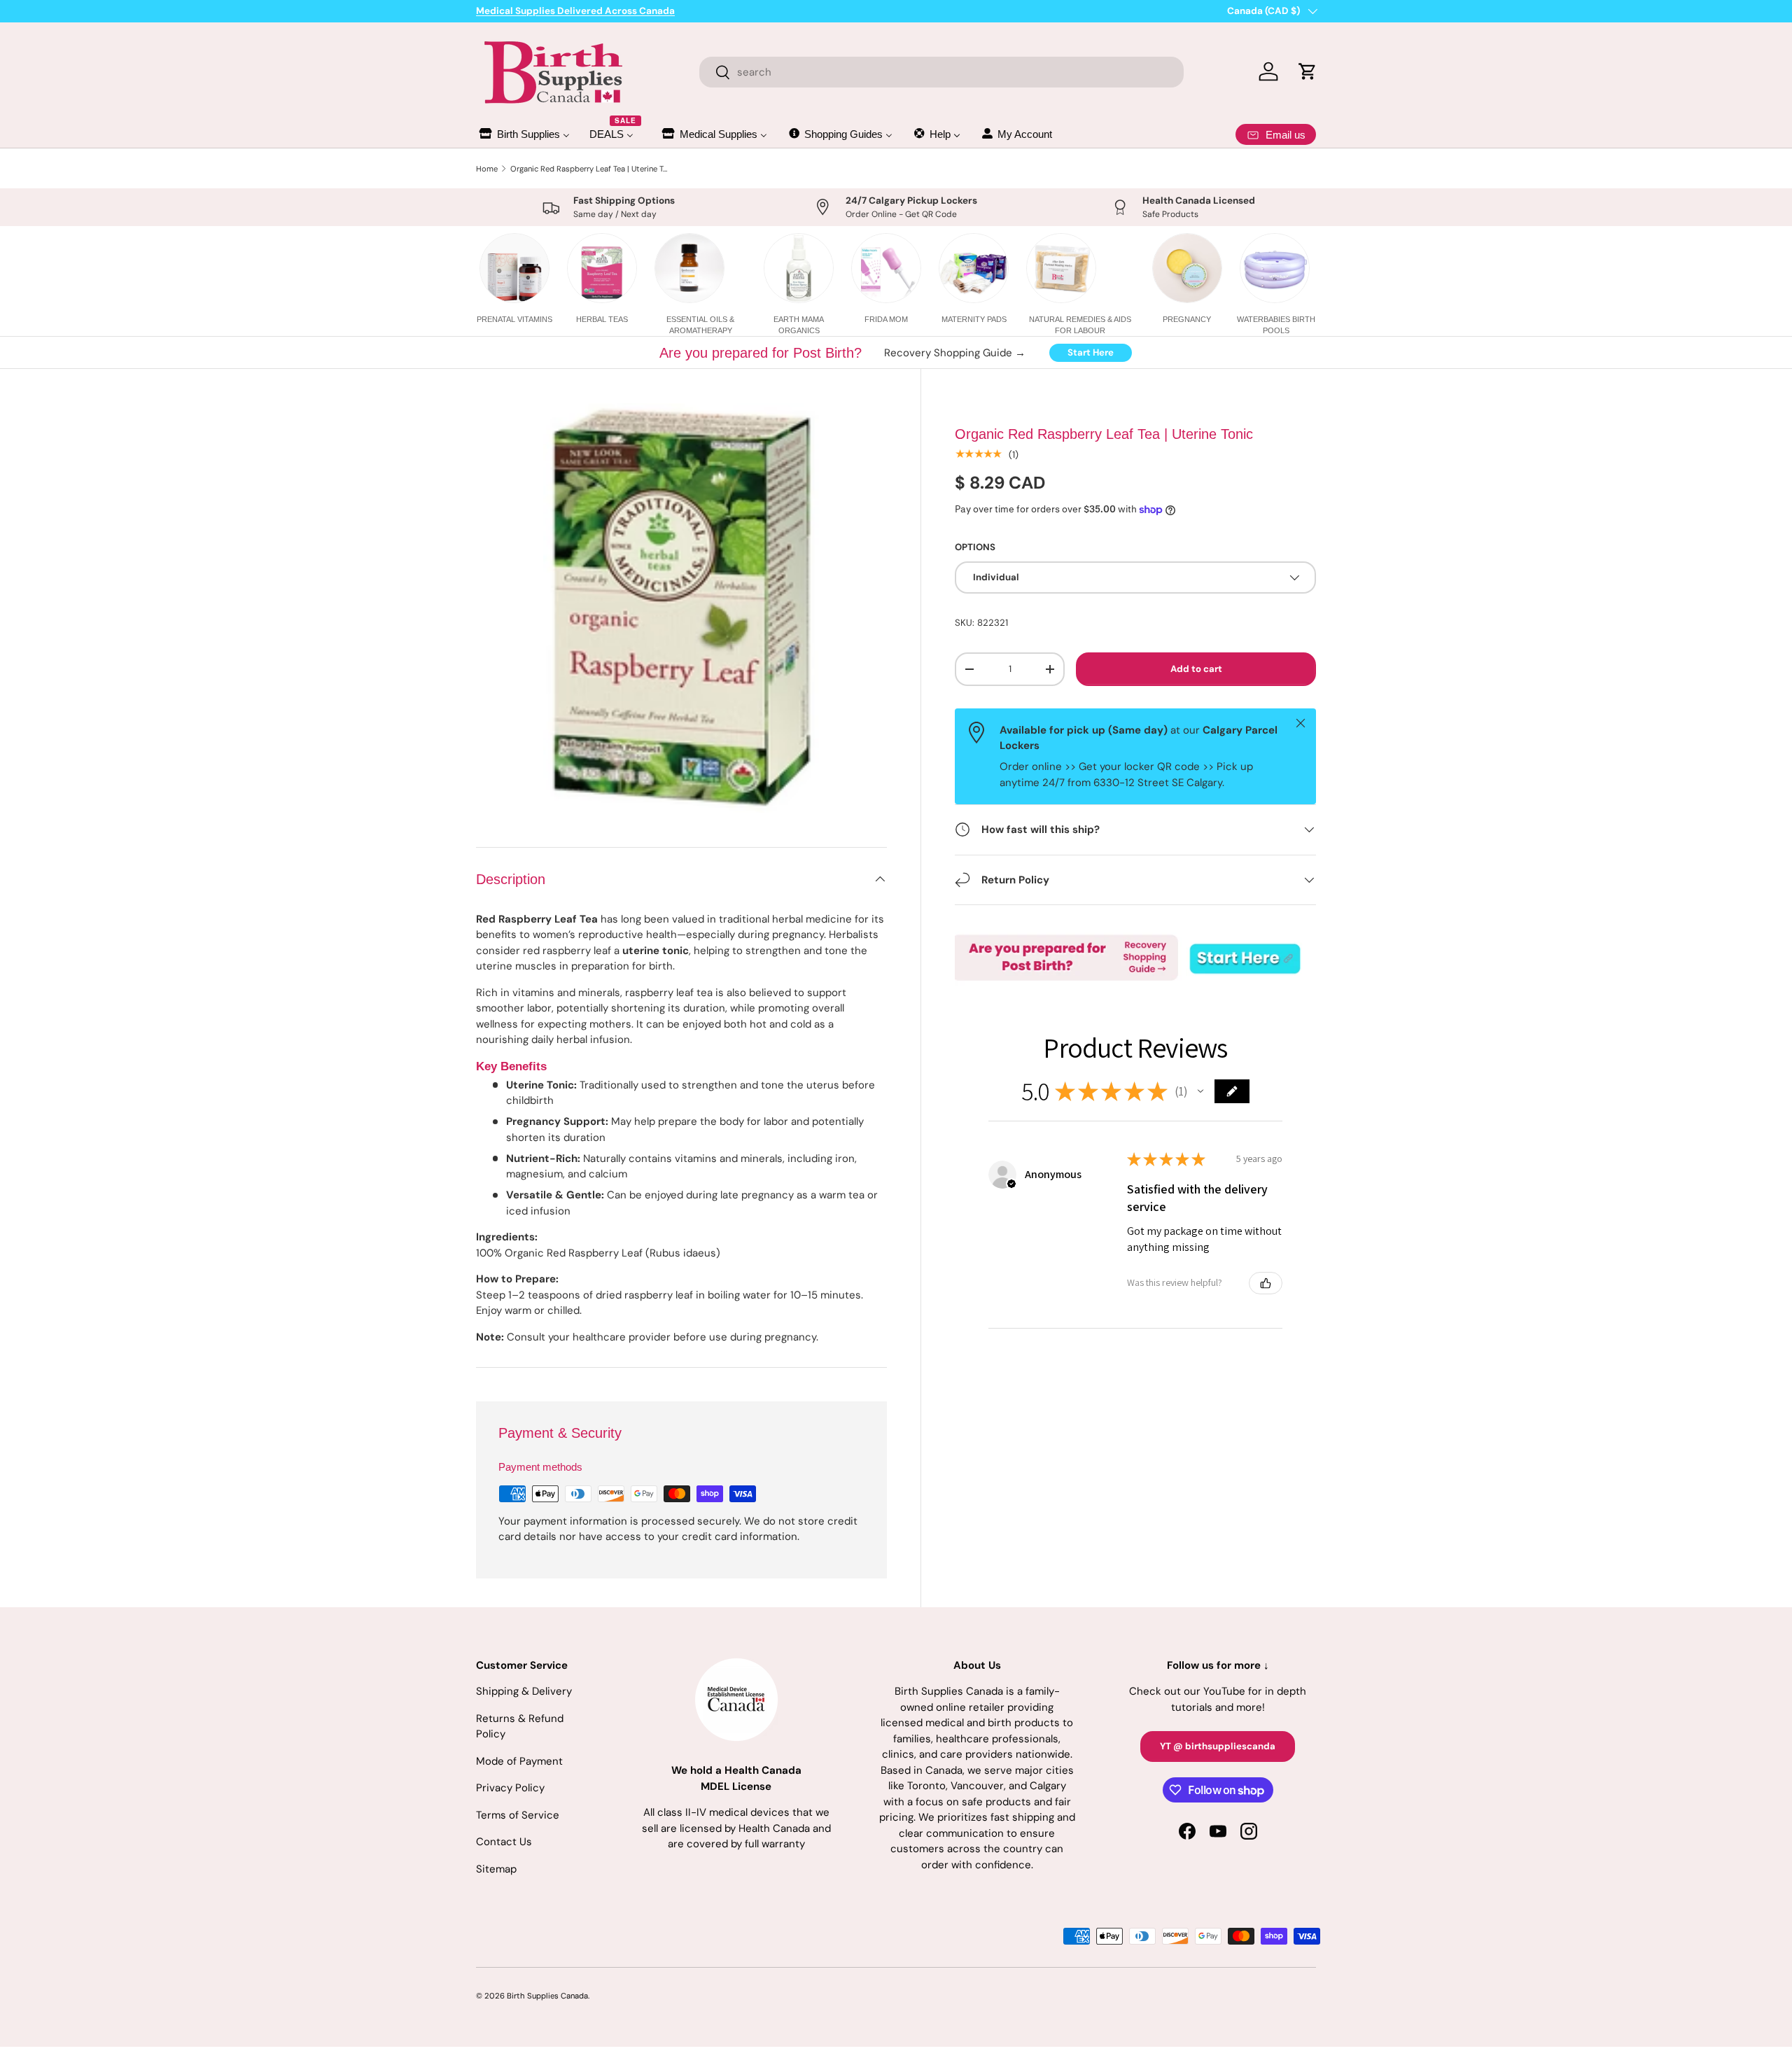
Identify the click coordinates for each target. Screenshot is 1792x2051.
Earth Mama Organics (799, 324)
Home (487, 169)
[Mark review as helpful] (1266, 1283)
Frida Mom (886, 319)
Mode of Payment (519, 1761)
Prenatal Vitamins (514, 319)
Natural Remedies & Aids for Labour (1080, 324)
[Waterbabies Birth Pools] (1275, 268)
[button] (1200, 1091)
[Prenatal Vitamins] (514, 268)
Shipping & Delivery (524, 1691)
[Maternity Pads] (974, 268)
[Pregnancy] (1187, 268)
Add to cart (1196, 669)
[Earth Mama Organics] (799, 268)
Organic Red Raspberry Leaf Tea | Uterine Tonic (589, 169)
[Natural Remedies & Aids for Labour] (1061, 268)
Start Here (1091, 352)
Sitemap (496, 1869)
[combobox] (942, 72)
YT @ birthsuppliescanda (1218, 1746)
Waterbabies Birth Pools (1276, 324)
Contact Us (504, 1842)
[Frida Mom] (886, 268)
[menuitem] (524, 134)
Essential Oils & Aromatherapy (700, 324)
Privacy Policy (510, 1788)
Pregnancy (1187, 319)
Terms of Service (518, 1815)
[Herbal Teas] (602, 268)
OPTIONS (975, 547)
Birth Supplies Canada (547, 1996)
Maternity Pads (974, 319)
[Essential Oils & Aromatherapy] (689, 268)
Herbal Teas (602, 319)
